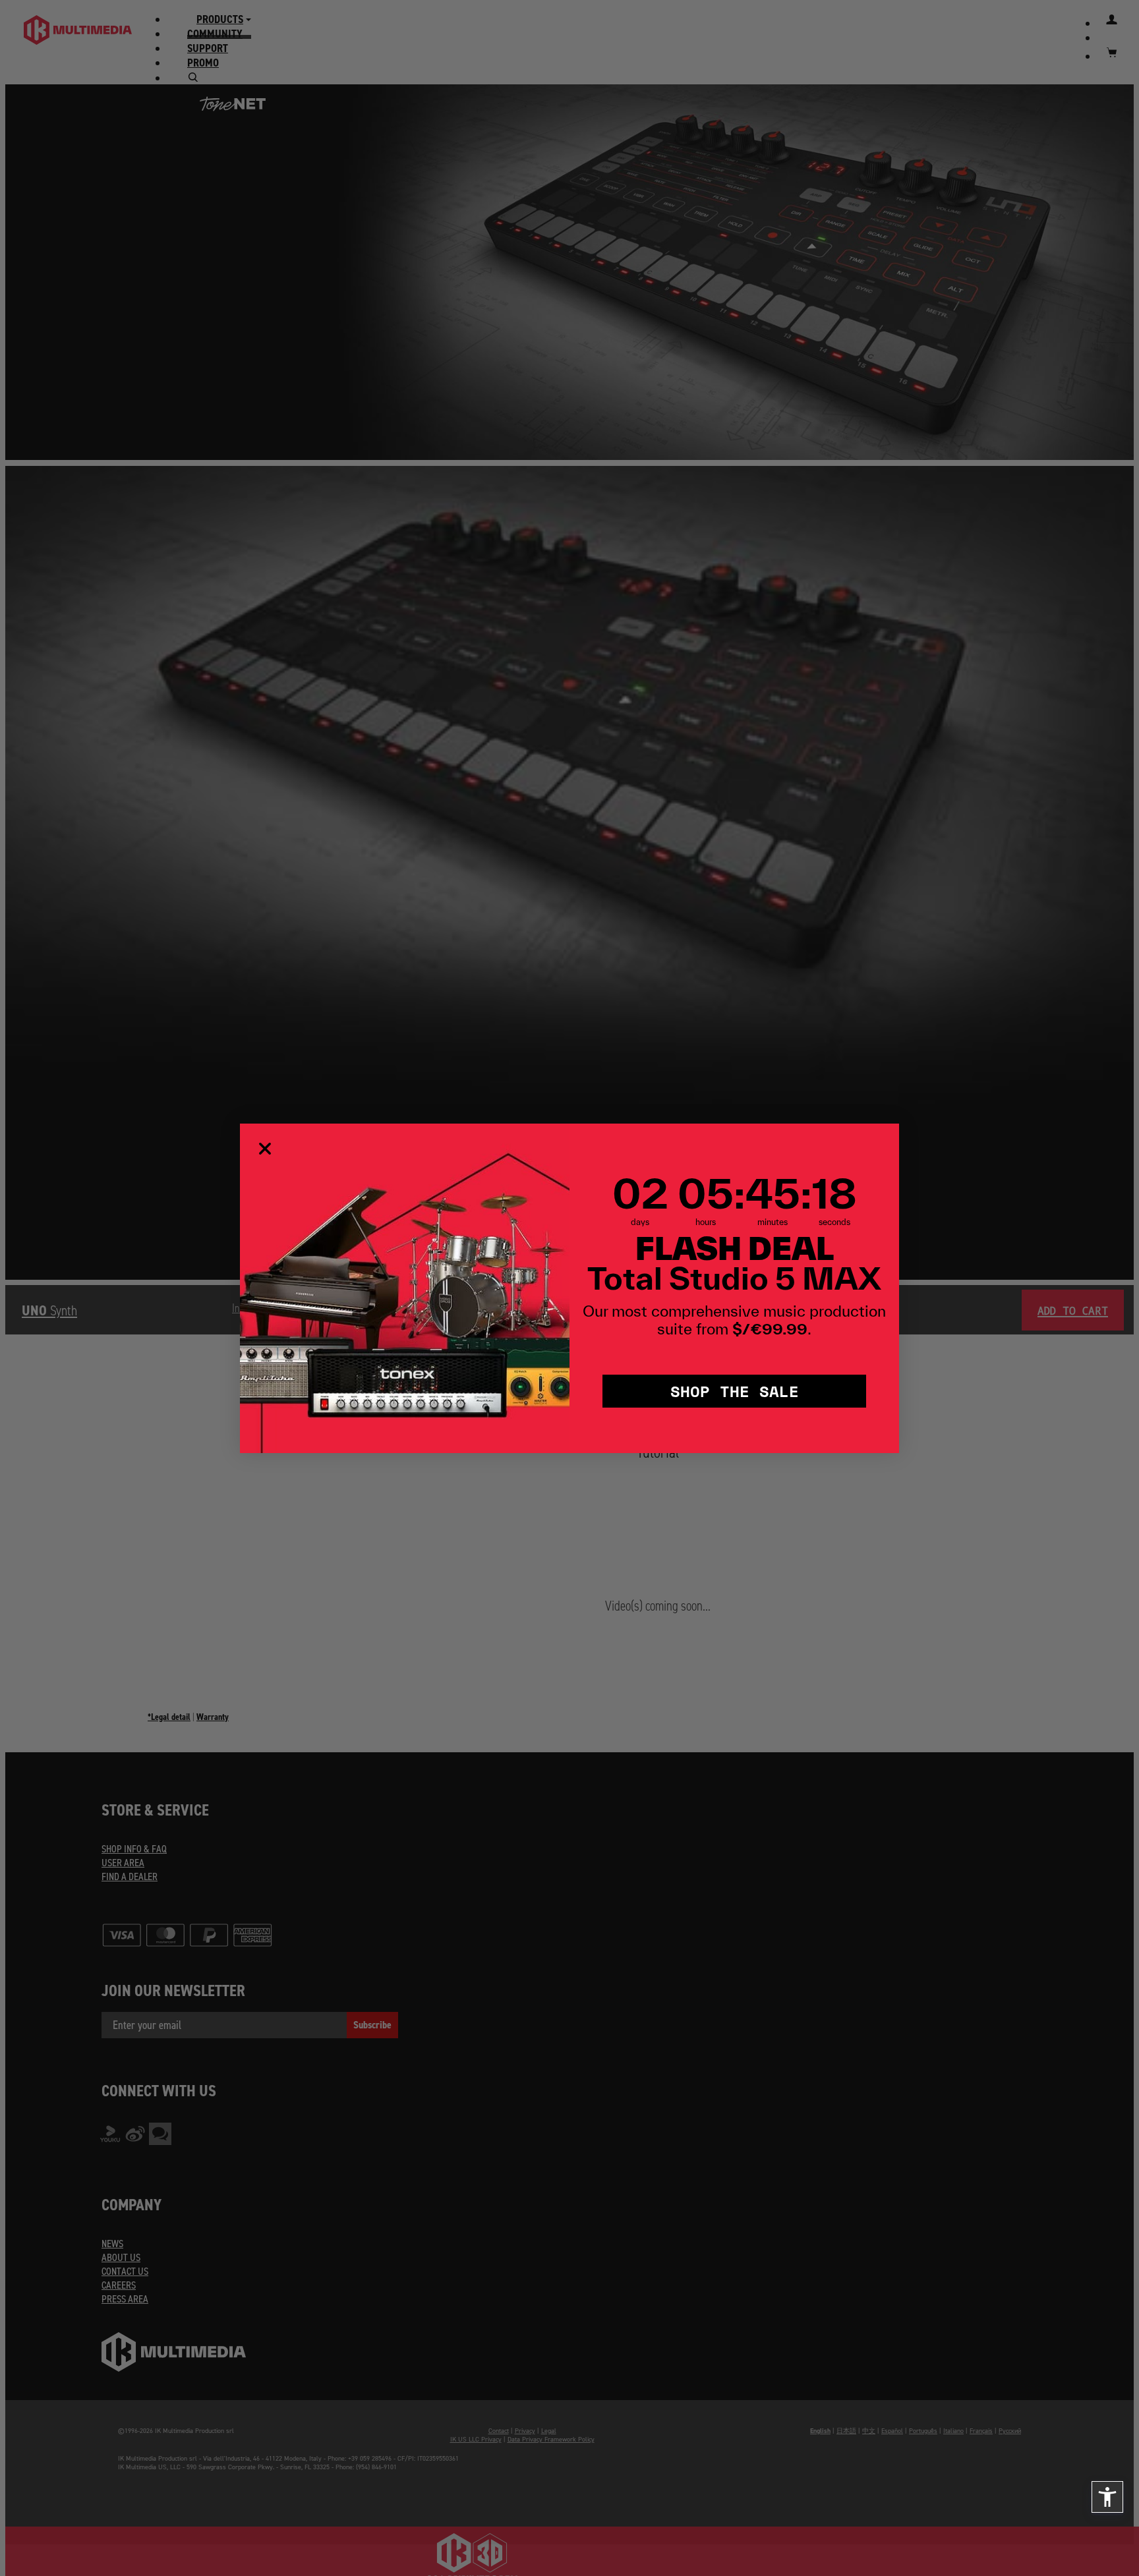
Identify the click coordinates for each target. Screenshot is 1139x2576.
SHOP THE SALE (735, 1391)
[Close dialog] (265, 1149)
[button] (1107, 2497)
